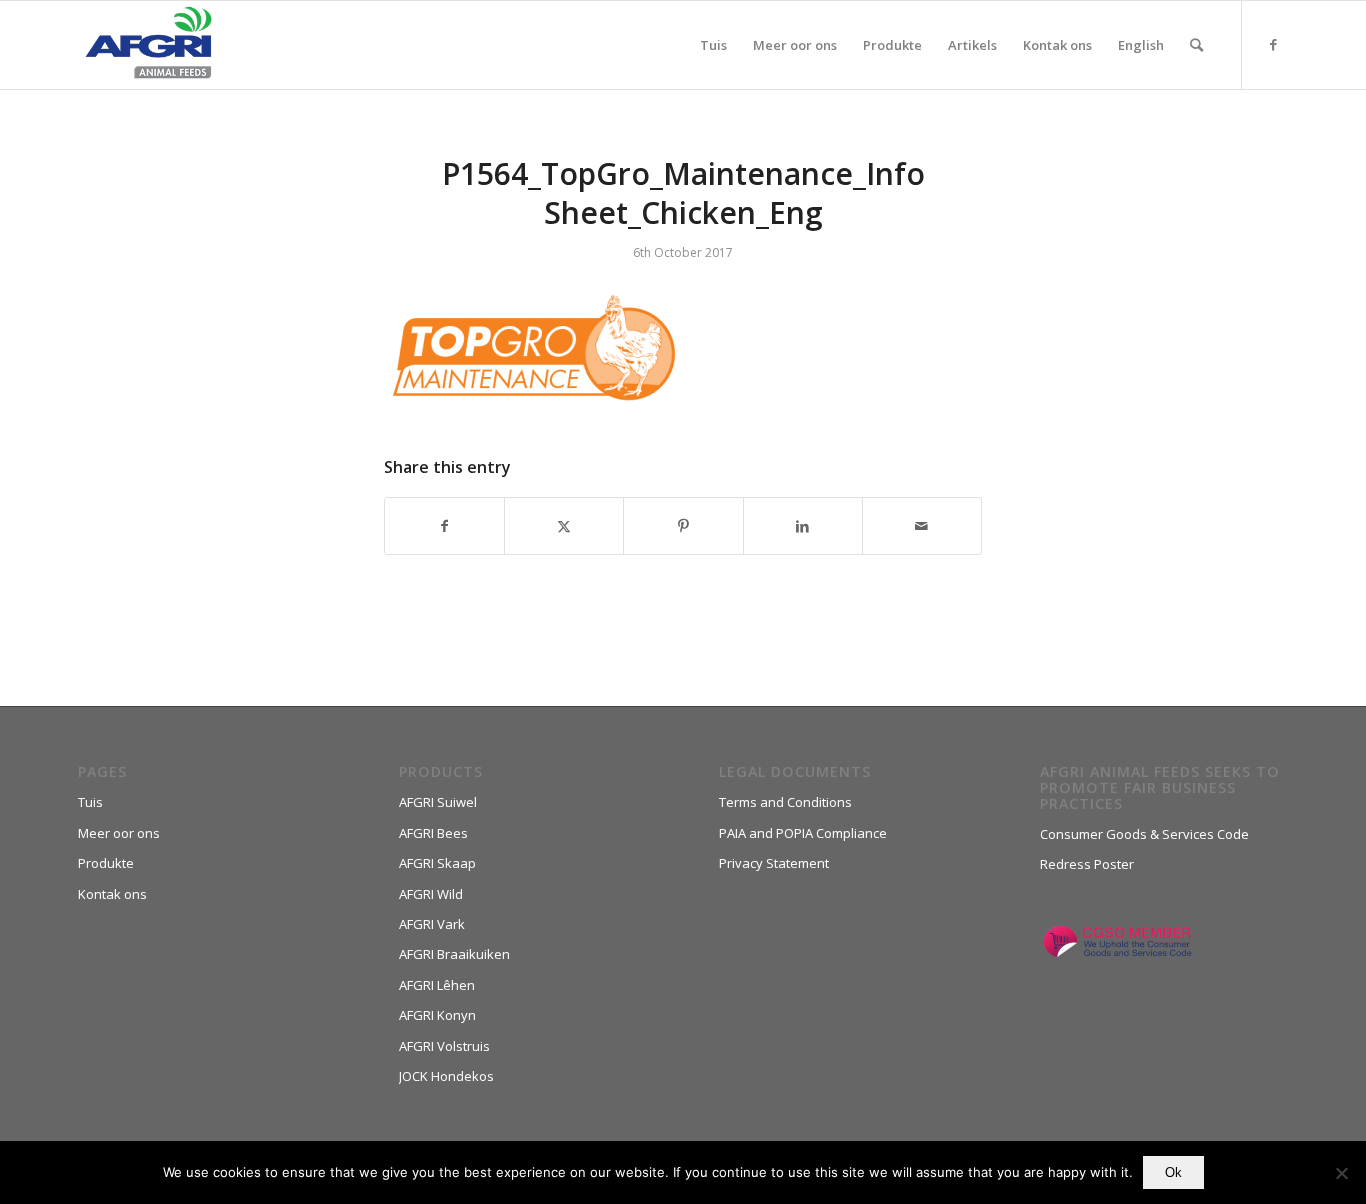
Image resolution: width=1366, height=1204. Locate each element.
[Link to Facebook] (1273, 44)
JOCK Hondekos (446, 1076)
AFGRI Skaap (437, 863)
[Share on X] (564, 526)
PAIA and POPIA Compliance (803, 833)
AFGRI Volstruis (444, 1046)
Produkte (106, 863)
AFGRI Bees (433, 833)
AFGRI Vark (432, 924)
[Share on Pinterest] (683, 526)
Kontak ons (112, 894)
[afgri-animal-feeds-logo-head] (148, 45)
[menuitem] (713, 45)
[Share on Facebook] (444, 526)
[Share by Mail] (922, 526)
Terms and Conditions (785, 802)
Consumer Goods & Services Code (1144, 834)
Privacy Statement (774, 863)
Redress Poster (1087, 864)
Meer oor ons (119, 833)
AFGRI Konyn (437, 1015)
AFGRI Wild (431, 894)
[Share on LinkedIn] (803, 526)
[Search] (1196, 45)
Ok (1173, 1172)
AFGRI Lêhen (437, 985)
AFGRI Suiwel (438, 802)
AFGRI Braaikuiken (454, 954)
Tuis (90, 802)
